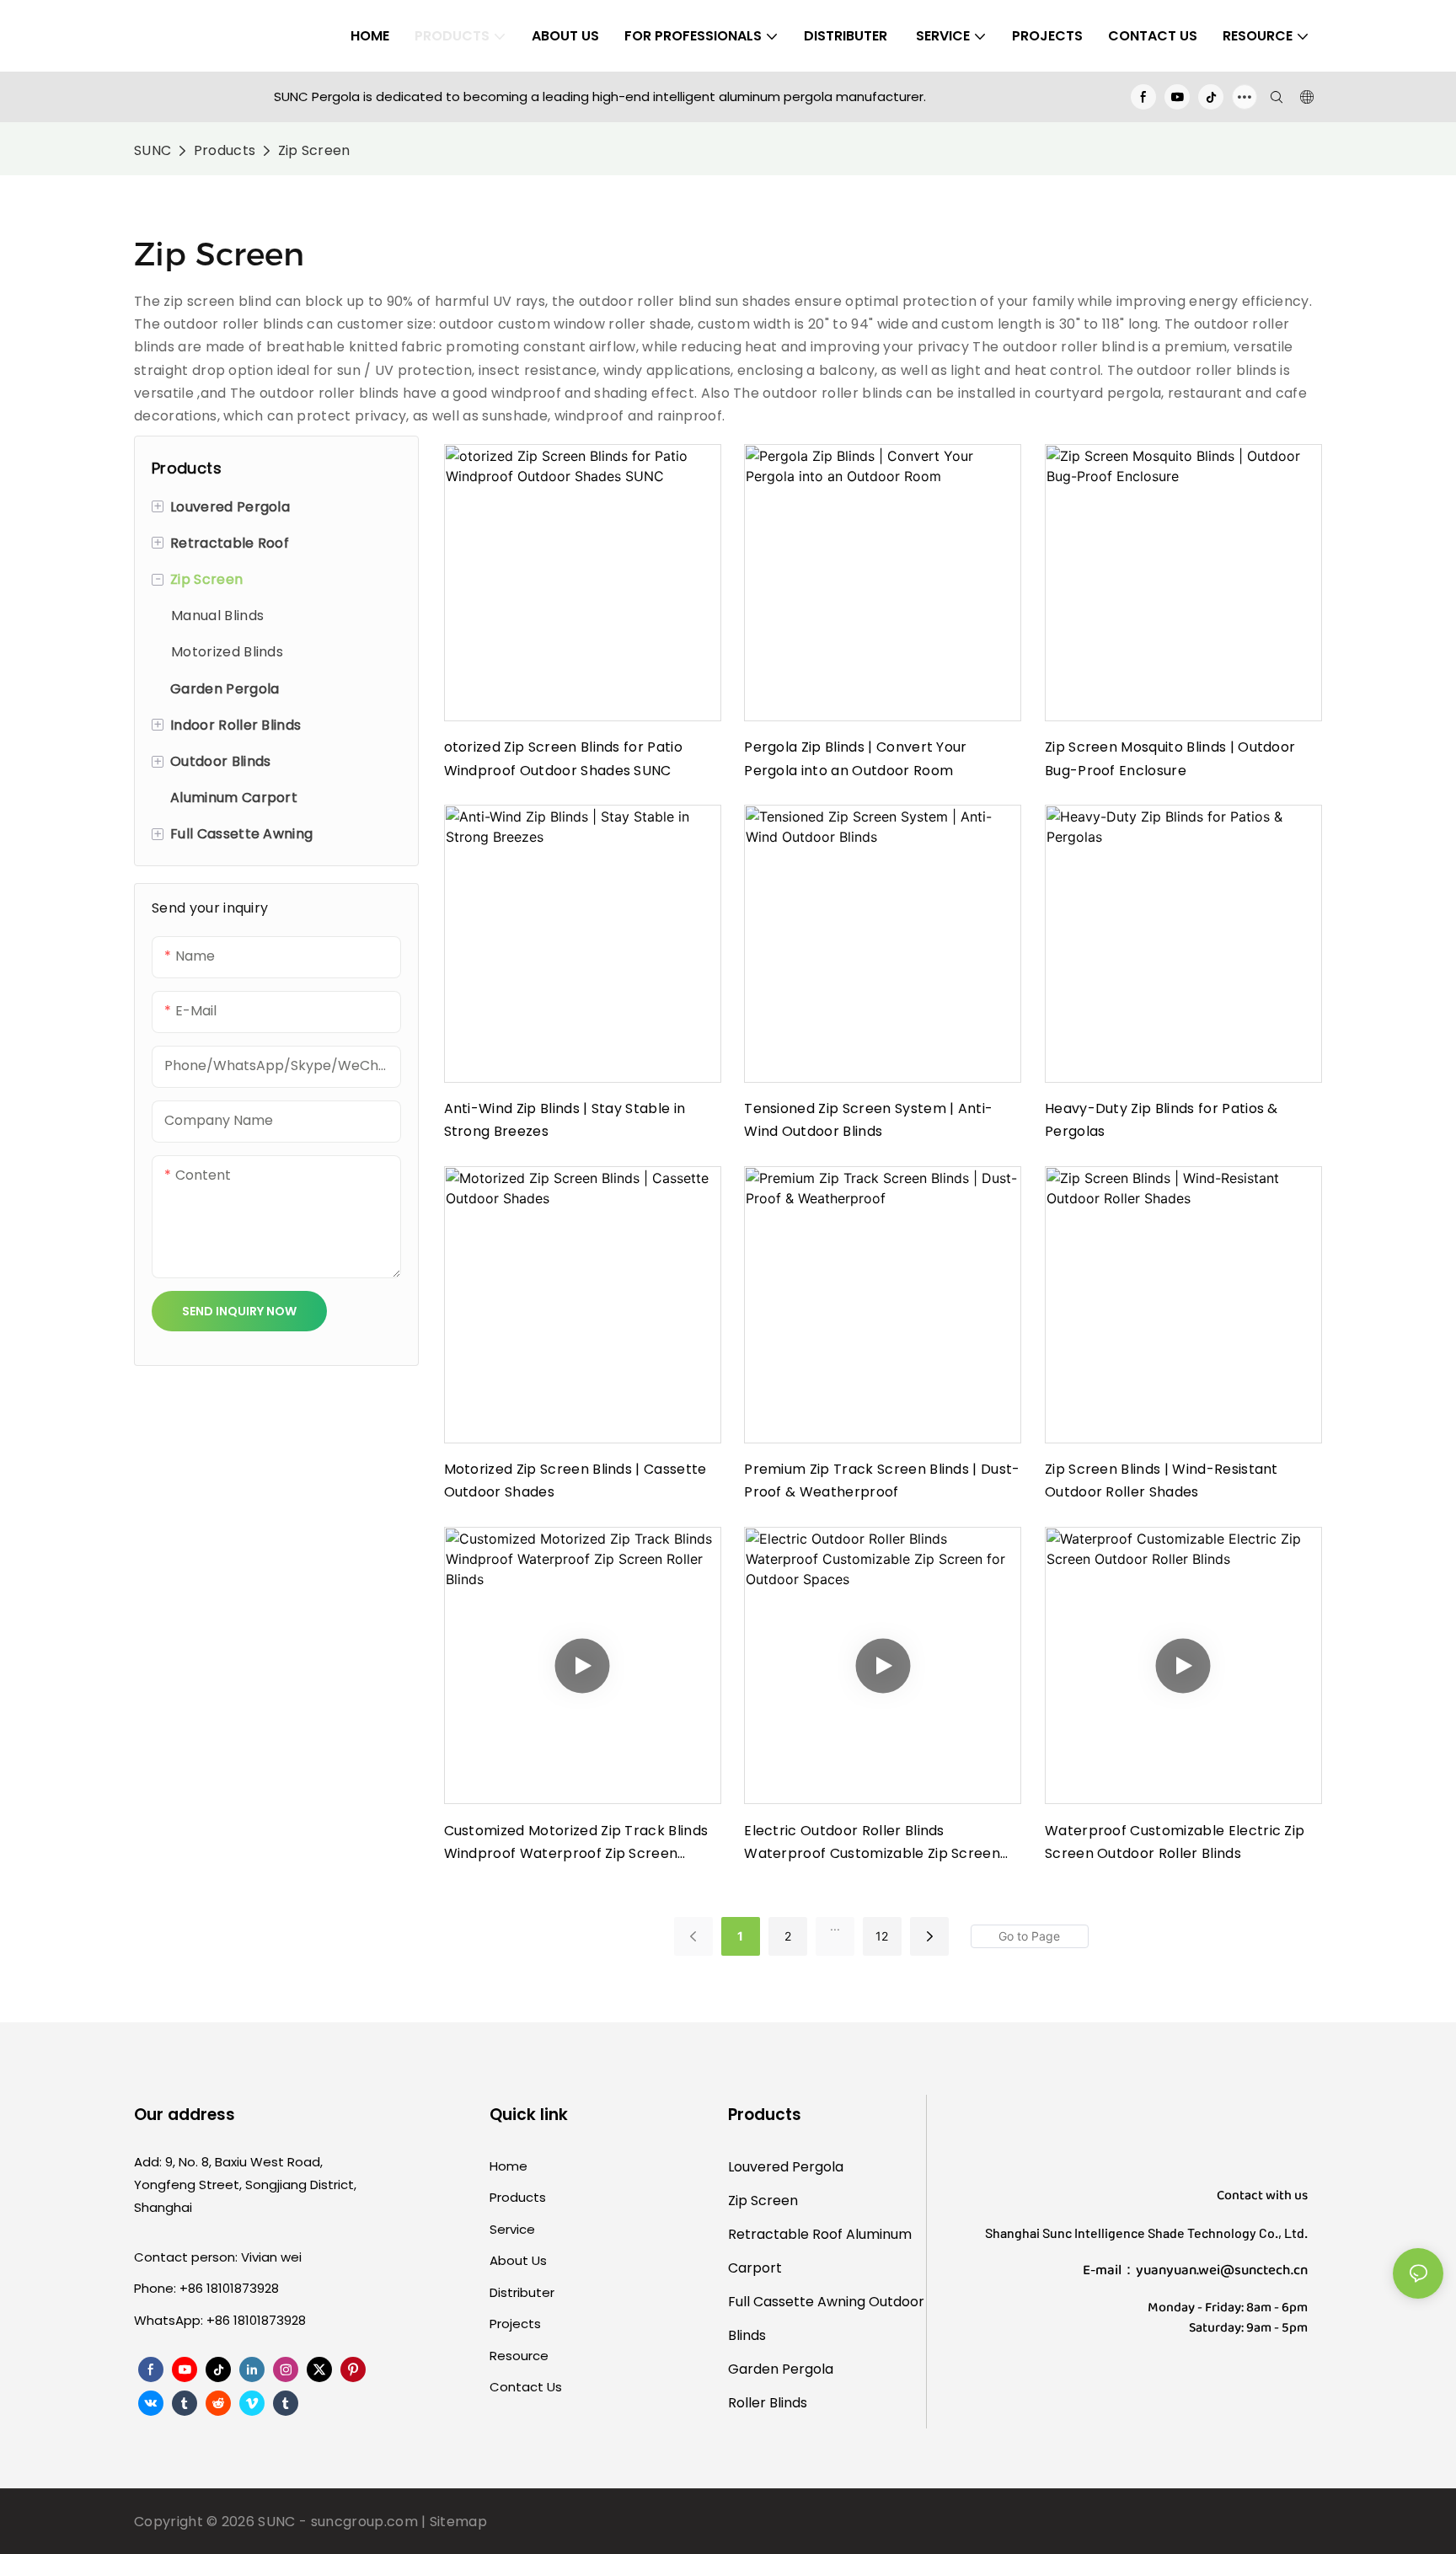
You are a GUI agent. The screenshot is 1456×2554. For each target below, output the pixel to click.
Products (225, 150)
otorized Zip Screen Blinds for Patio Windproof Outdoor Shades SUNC (564, 758)
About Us (518, 2260)
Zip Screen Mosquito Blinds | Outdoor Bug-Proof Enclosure (1170, 758)
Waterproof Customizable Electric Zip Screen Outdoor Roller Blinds (1175, 1842)
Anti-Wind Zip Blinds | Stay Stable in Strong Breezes (565, 1120)
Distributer (522, 2292)
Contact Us (526, 2387)
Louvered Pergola (786, 2167)
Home (509, 2166)
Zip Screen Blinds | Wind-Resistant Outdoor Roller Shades (1162, 1480)
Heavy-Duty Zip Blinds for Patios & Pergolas (1162, 1120)
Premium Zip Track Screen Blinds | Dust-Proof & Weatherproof (882, 1480)
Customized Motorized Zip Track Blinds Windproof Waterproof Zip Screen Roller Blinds (576, 1843)
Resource (519, 2356)
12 (882, 1936)
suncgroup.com (364, 2522)
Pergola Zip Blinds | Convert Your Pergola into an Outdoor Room (856, 758)
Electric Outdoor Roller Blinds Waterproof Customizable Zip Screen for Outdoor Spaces (872, 1843)
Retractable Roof (785, 2234)
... (835, 1926)
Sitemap (458, 2522)
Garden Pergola (781, 2369)
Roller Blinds (768, 2403)
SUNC (153, 150)
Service (512, 2229)
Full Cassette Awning (797, 2302)
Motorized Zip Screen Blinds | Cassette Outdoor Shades (575, 1480)
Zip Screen (314, 150)
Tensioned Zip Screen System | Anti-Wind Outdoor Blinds (868, 1120)
